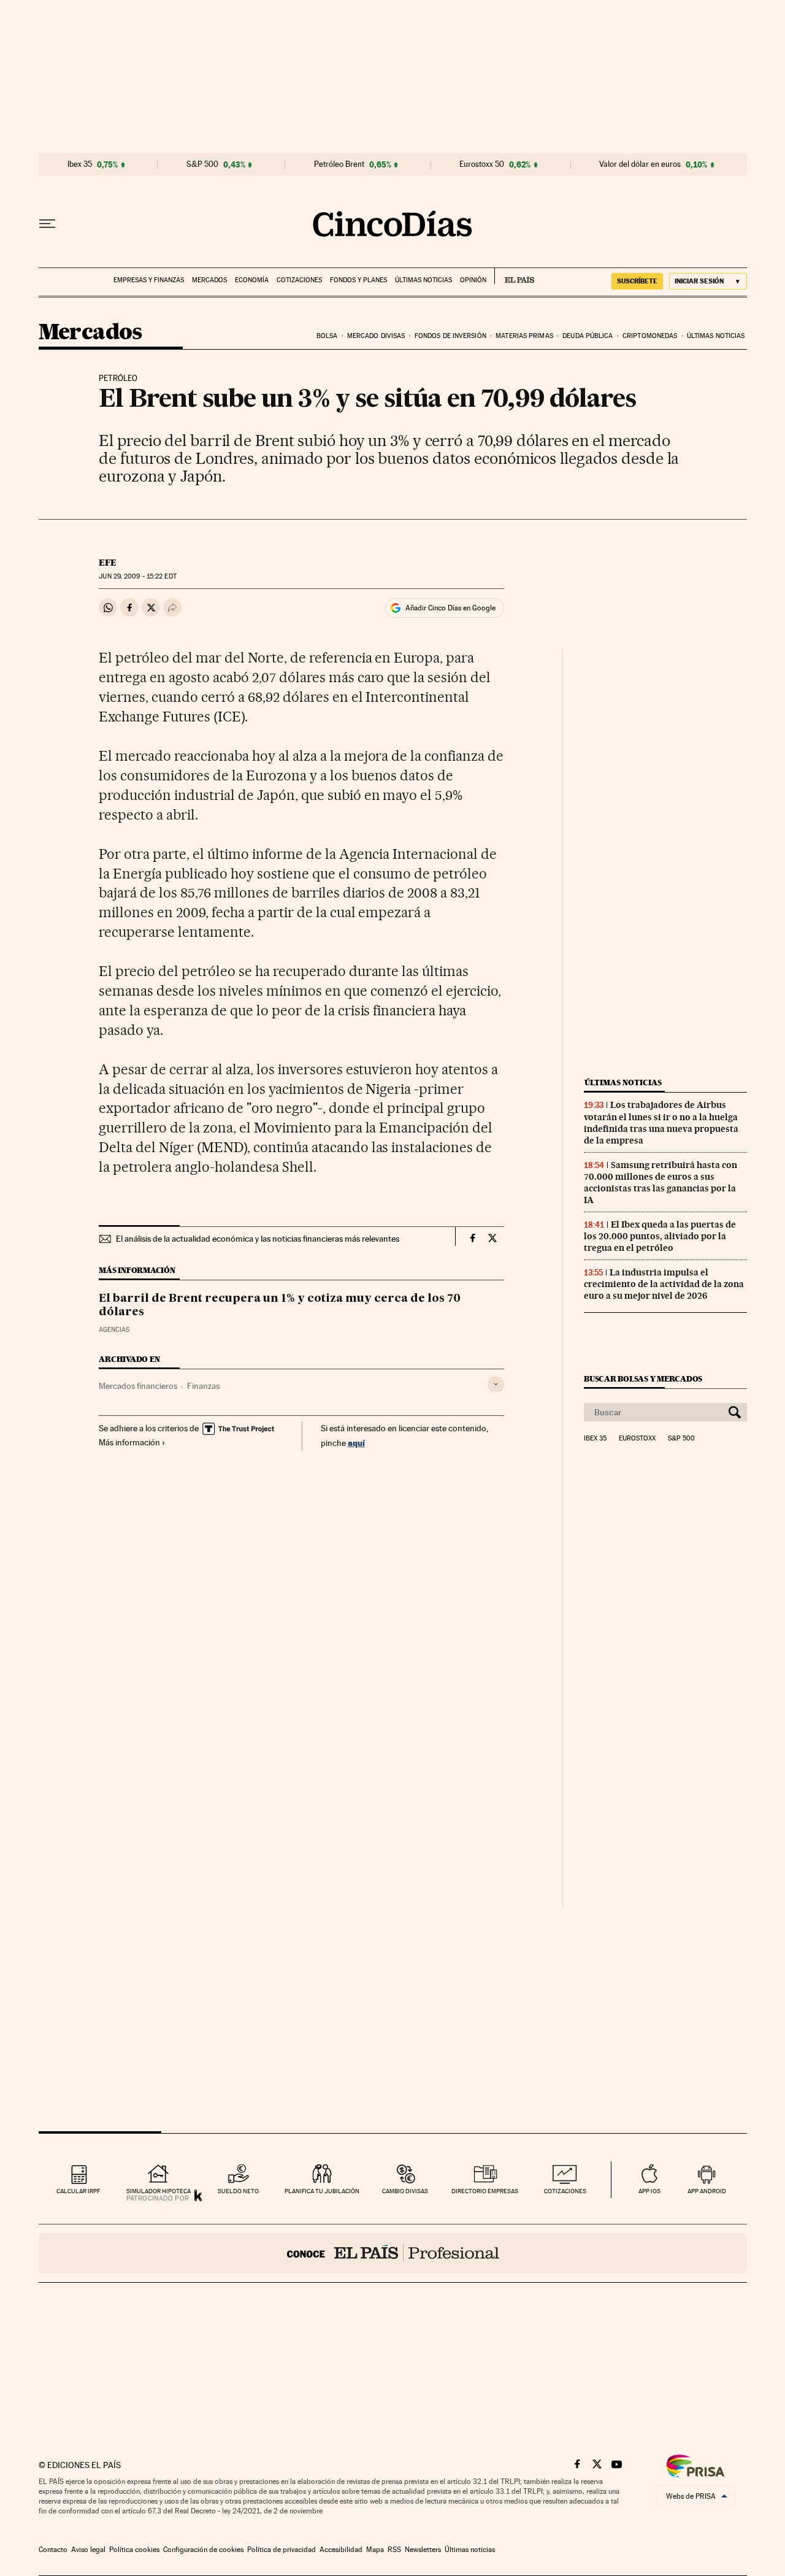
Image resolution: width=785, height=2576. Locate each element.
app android (707, 2191)
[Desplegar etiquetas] (496, 1384)
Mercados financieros (138, 1386)
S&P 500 (202, 164)
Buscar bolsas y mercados (643, 1379)
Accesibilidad (341, 2550)
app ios (649, 2191)
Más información (129, 1442)
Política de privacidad (281, 2550)
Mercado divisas (376, 336)
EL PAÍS (514, 276)
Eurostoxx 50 (482, 164)
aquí (356, 1443)
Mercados (209, 280)
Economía (252, 280)
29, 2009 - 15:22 (137, 576)
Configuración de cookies (203, 2550)
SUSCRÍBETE (637, 281)
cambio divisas (405, 2191)
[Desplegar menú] (47, 224)
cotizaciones (565, 2191)
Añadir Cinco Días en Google (450, 608)
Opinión (473, 280)
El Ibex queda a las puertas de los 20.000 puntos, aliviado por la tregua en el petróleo (660, 1236)
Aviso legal (88, 2550)
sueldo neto (238, 2191)
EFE (108, 563)
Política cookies (134, 2550)
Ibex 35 (80, 164)
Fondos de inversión (450, 336)
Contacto (53, 2550)
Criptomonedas (650, 336)
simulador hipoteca (159, 2191)
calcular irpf (78, 2191)
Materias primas (524, 336)
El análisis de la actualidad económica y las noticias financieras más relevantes (258, 1239)
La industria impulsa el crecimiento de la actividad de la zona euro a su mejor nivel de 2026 (664, 1284)
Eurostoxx (637, 1439)
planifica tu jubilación (322, 2191)
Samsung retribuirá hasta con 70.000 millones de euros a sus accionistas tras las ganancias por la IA (661, 1182)
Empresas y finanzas (149, 280)
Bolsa (327, 336)
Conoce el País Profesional (393, 2253)
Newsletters (423, 2550)
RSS (394, 2550)
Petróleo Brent (339, 164)
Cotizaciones (299, 280)
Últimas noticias (423, 280)
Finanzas (203, 1386)
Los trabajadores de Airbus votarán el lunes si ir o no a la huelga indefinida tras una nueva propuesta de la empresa (661, 1122)
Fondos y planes (358, 280)
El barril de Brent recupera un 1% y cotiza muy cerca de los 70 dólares (280, 1305)
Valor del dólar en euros (640, 164)
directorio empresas (485, 2191)
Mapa (375, 2550)
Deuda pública (588, 336)
